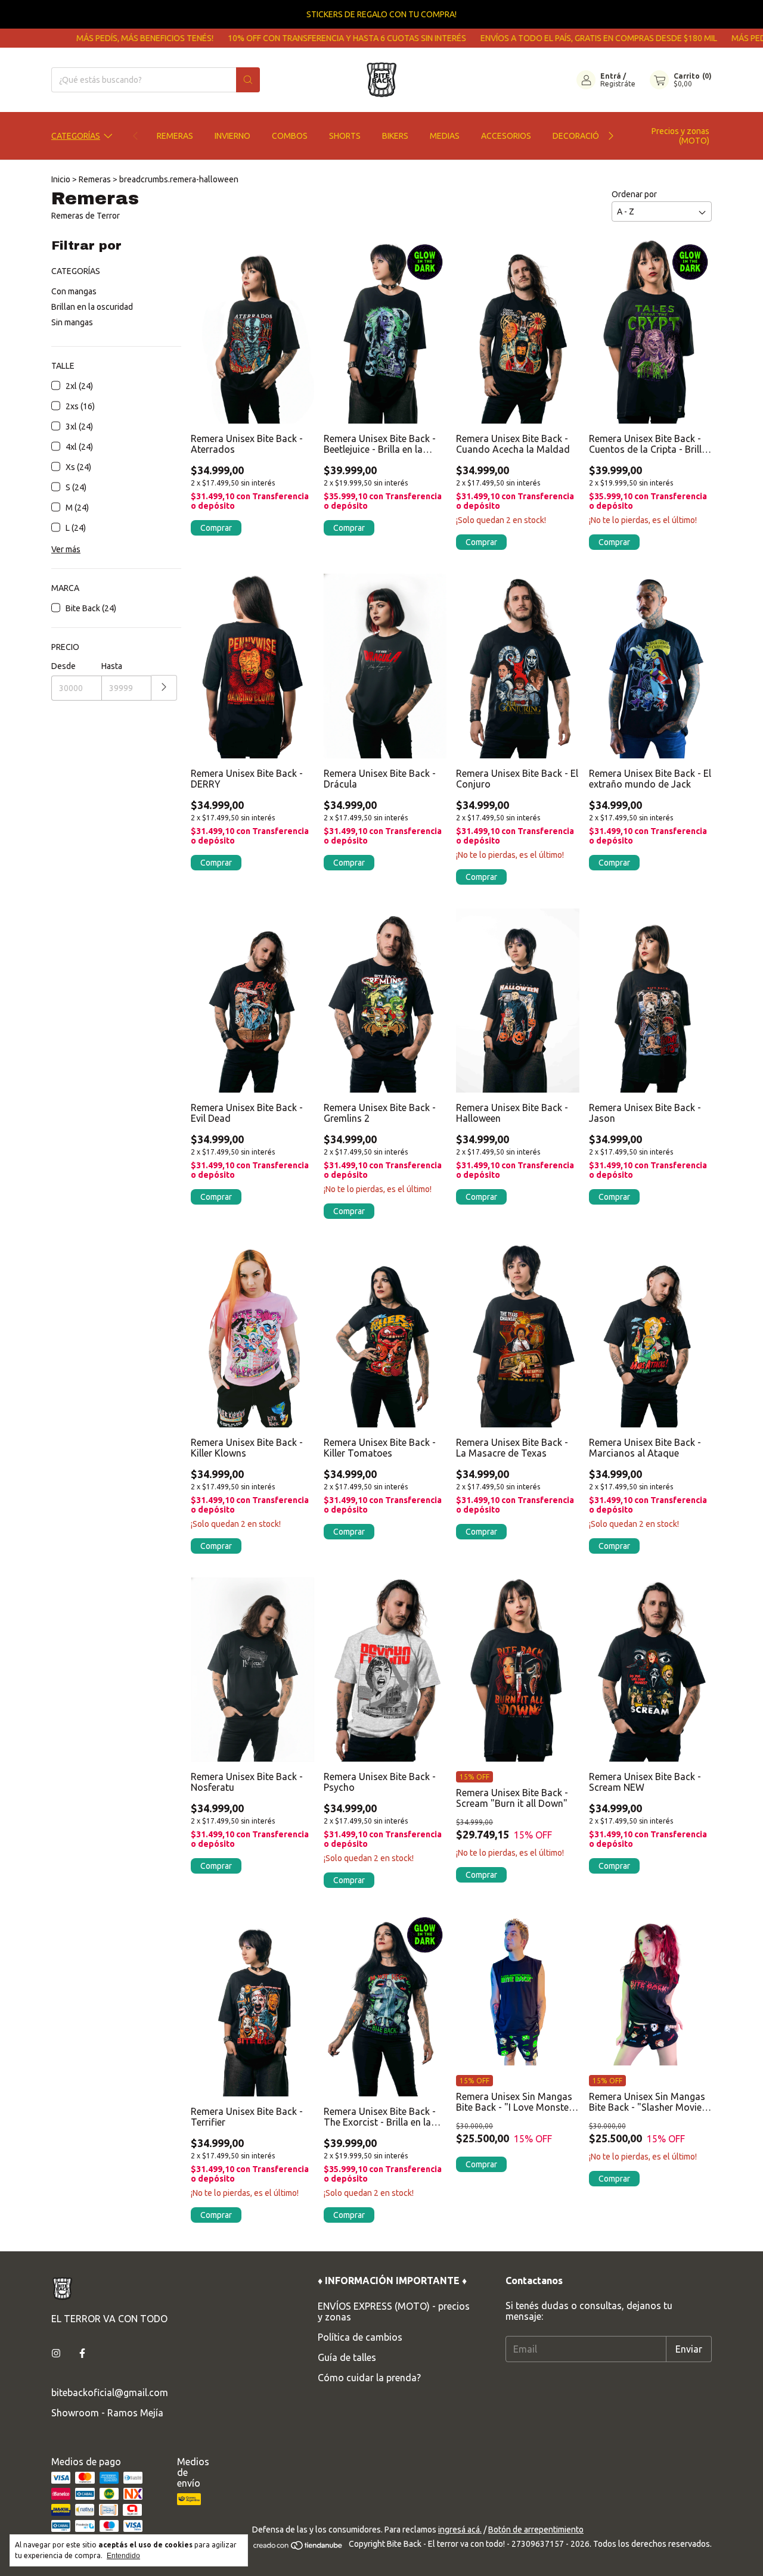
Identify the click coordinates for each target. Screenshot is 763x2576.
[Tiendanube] (298, 2547)
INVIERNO (232, 136)
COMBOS (290, 136)
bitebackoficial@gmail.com (110, 2393)
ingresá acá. (460, 2530)
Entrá (611, 76)
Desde (63, 666)
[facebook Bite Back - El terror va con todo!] (82, 2353)
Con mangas (74, 291)
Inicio (61, 179)
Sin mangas (72, 322)
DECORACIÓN (579, 136)
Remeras (95, 179)
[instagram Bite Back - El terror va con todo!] (56, 2353)
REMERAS (175, 136)
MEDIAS (445, 136)
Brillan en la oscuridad (92, 307)
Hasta (112, 666)
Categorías (76, 136)
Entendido (123, 2556)
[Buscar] (248, 80)
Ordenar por (634, 194)
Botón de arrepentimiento (536, 2530)
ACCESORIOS (506, 136)
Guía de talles (347, 2357)
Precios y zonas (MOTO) (680, 136)
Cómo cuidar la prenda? (369, 2378)
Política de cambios (360, 2337)
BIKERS (395, 136)
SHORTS (345, 136)
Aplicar (164, 688)
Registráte (618, 84)
